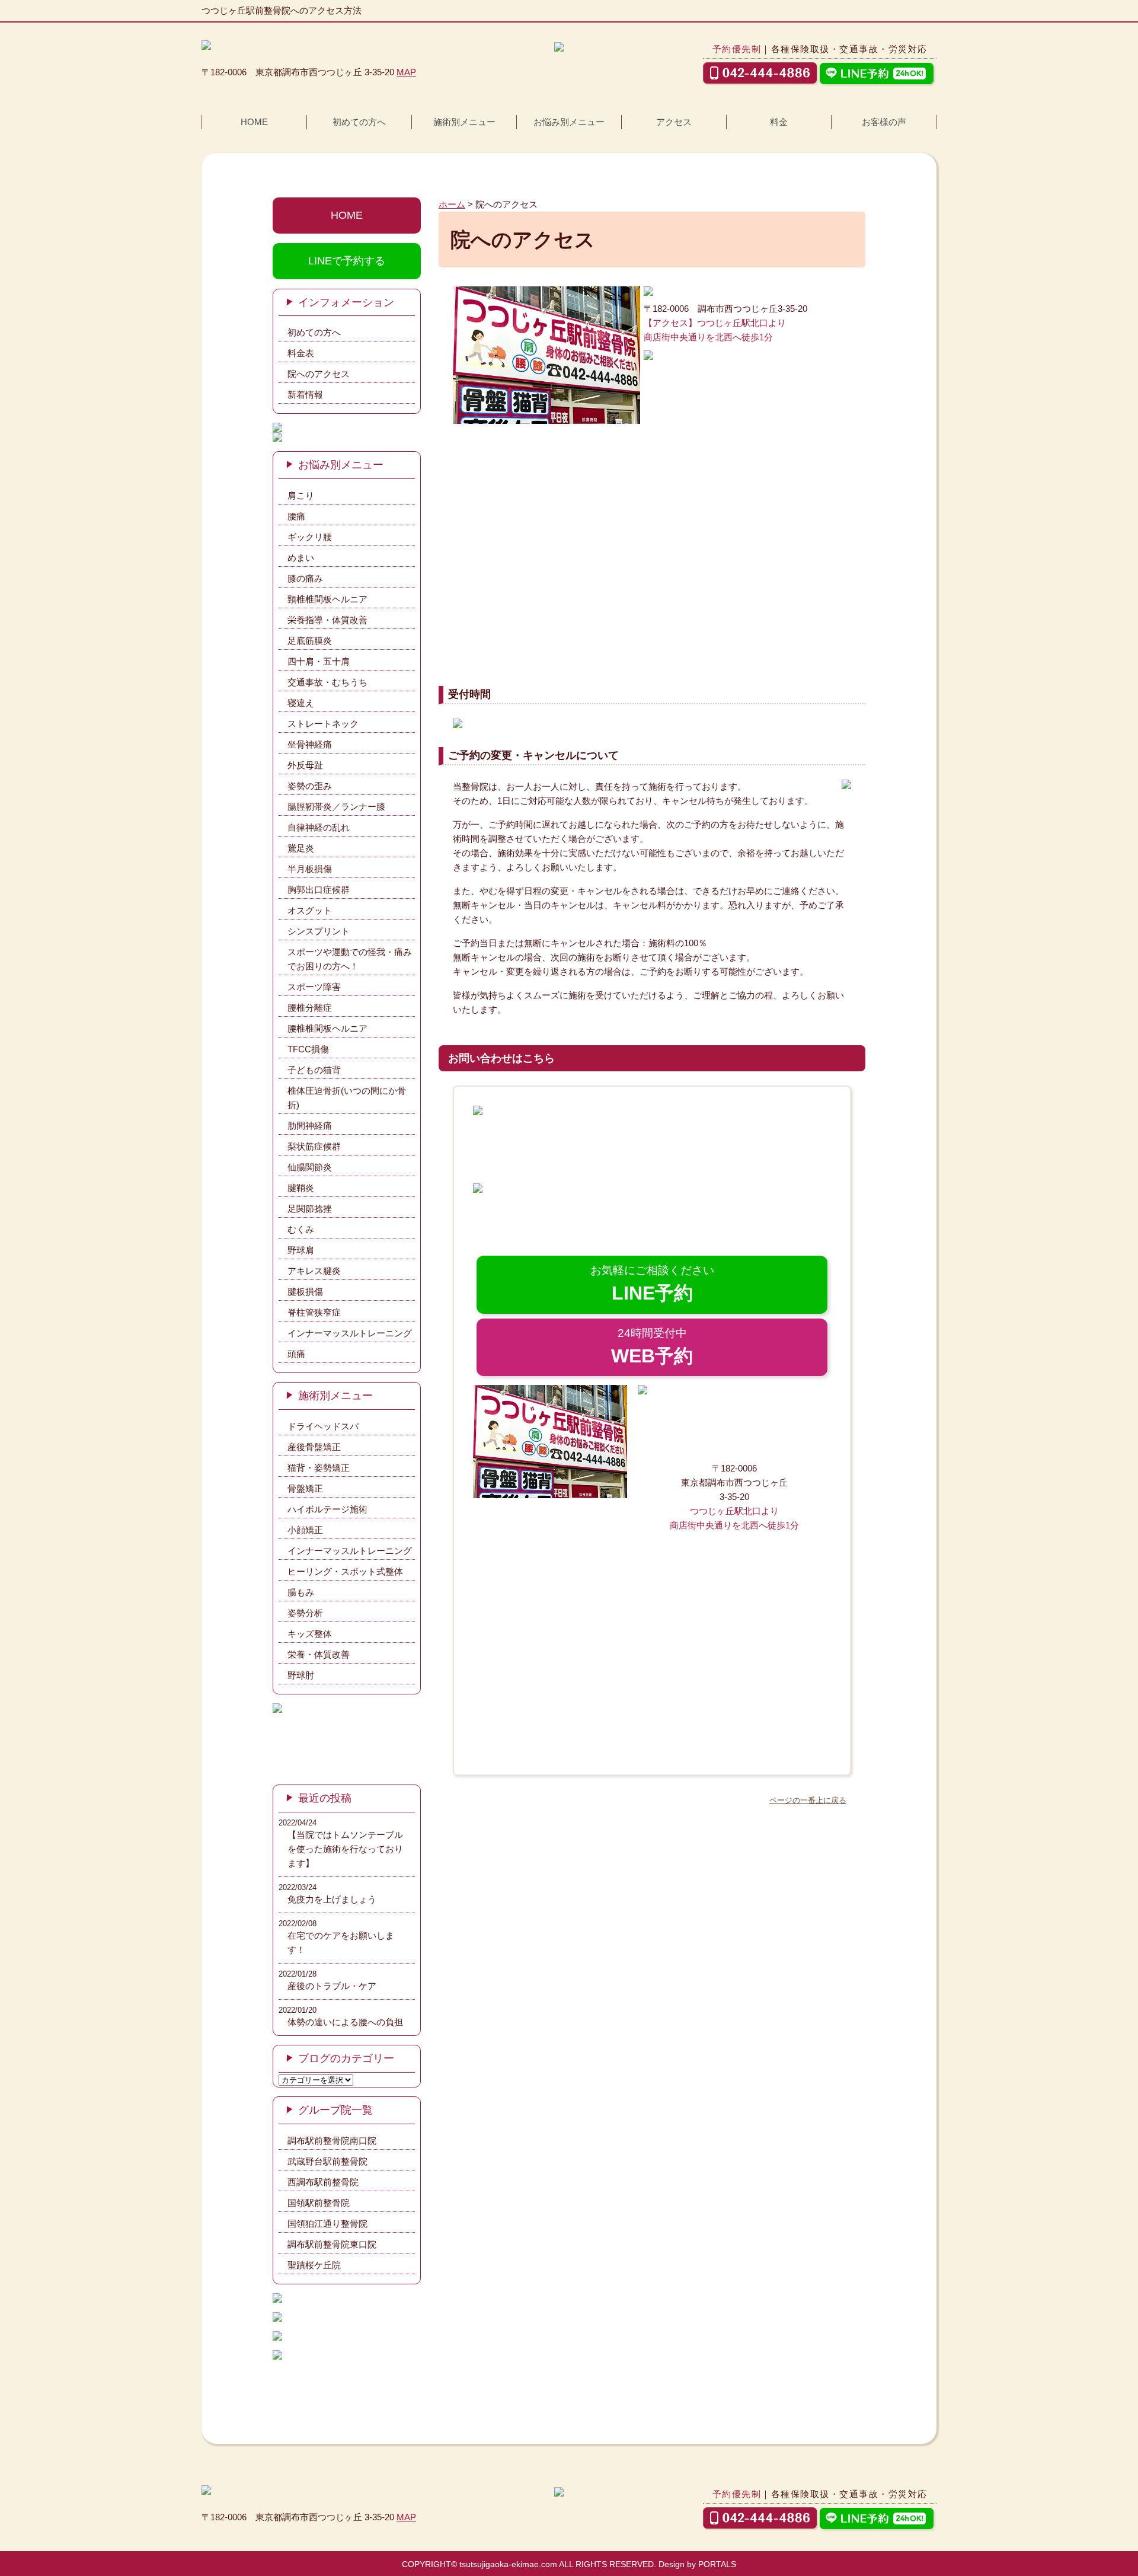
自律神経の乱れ (319, 827)
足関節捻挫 (310, 1209)
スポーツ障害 (314, 987)
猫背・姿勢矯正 (319, 1468)
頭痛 (296, 1354)
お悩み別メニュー (569, 122)
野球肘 (301, 1675)
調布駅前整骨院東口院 (332, 2244)
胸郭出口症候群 (319, 890)
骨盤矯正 (305, 1488)
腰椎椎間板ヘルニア (327, 1028)
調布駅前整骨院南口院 (332, 2141)
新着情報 (305, 395)
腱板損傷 (305, 1292)
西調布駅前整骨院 (323, 2182)
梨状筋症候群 (314, 1146)
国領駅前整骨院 (319, 2203)
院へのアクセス (319, 374)
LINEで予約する (347, 261)
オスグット (310, 910)
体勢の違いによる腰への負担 (345, 2022)
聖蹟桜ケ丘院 (314, 2265)
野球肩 (301, 1250)
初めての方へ (359, 122)
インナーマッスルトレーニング (350, 1333)
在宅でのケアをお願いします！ (341, 1943)
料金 (779, 122)
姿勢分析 (305, 1613)
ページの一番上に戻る (808, 1800)
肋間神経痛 (310, 1126)
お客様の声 (884, 122)
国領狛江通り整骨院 (327, 2224)
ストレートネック (323, 724)
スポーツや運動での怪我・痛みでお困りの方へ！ (350, 959)
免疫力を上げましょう (332, 1899)
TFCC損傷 (308, 1049)
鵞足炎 (301, 848)
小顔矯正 (305, 1530)
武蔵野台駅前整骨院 (327, 2161)
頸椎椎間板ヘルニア (327, 599)
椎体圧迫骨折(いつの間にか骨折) (347, 1098)
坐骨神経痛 (310, 744)
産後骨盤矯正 (314, 1447)
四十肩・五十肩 (319, 661)
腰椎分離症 (310, 1008)
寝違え (301, 703)
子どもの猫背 (314, 1070)
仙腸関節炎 (310, 1167)
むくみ (301, 1229)
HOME (254, 122)
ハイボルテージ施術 (327, 1509)
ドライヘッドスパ (323, 1426)
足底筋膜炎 (310, 641)
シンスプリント (319, 931)
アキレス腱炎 (314, 1271)
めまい (301, 558)
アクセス (674, 122)
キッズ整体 (310, 1634)
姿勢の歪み (310, 786)
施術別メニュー (464, 122)
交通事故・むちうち (327, 682)
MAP (406, 72)
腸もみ (301, 1592)
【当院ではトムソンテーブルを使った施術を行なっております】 (345, 1849)
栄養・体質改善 (319, 1654)
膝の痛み (305, 578)
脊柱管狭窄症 (314, 1312)
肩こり (301, 495)
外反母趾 (305, 765)
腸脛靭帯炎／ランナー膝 (336, 807)
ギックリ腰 (310, 537)
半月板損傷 (310, 869)
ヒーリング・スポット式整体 (345, 1571)
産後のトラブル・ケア (332, 1986)
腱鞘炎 (301, 1188)
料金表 (301, 353)
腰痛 (296, 516)
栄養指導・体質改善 (327, 620)
